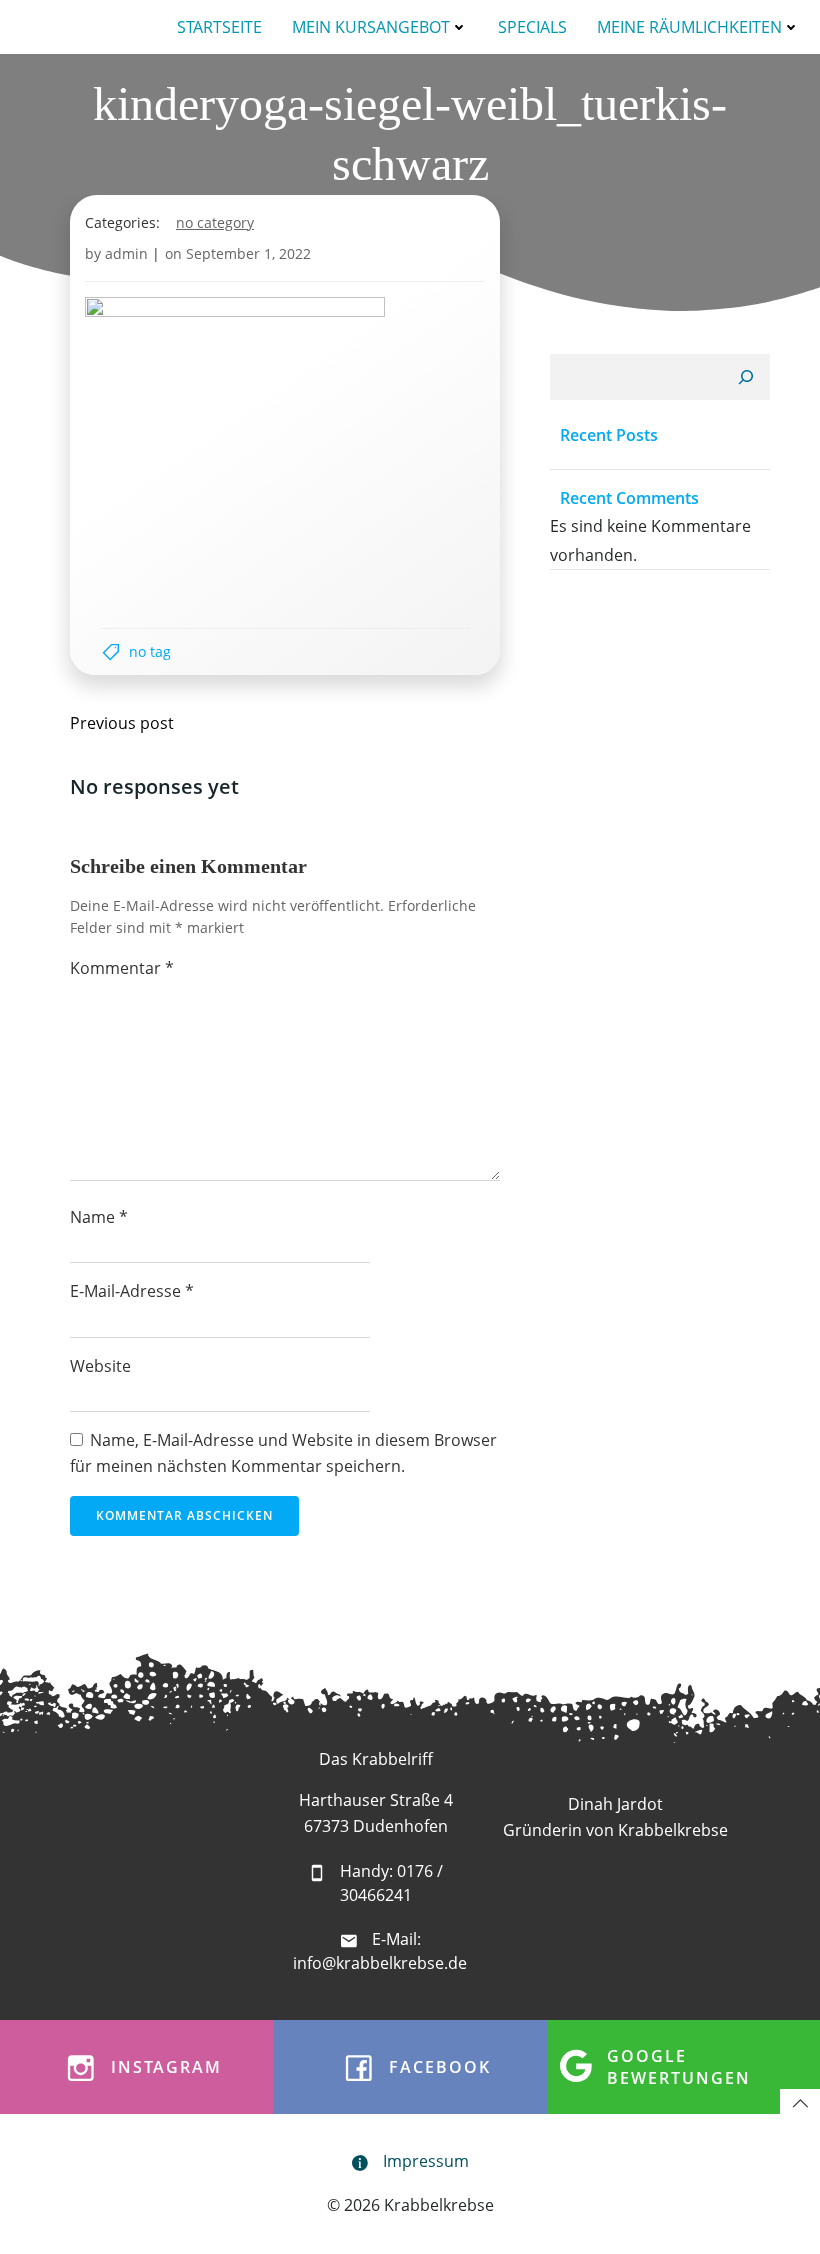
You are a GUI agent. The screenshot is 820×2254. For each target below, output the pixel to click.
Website (100, 1366)
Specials (532, 27)
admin (126, 253)
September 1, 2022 (248, 253)
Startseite (219, 27)
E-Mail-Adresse (132, 1291)
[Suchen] (746, 377)
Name (99, 1217)
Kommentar (122, 968)
